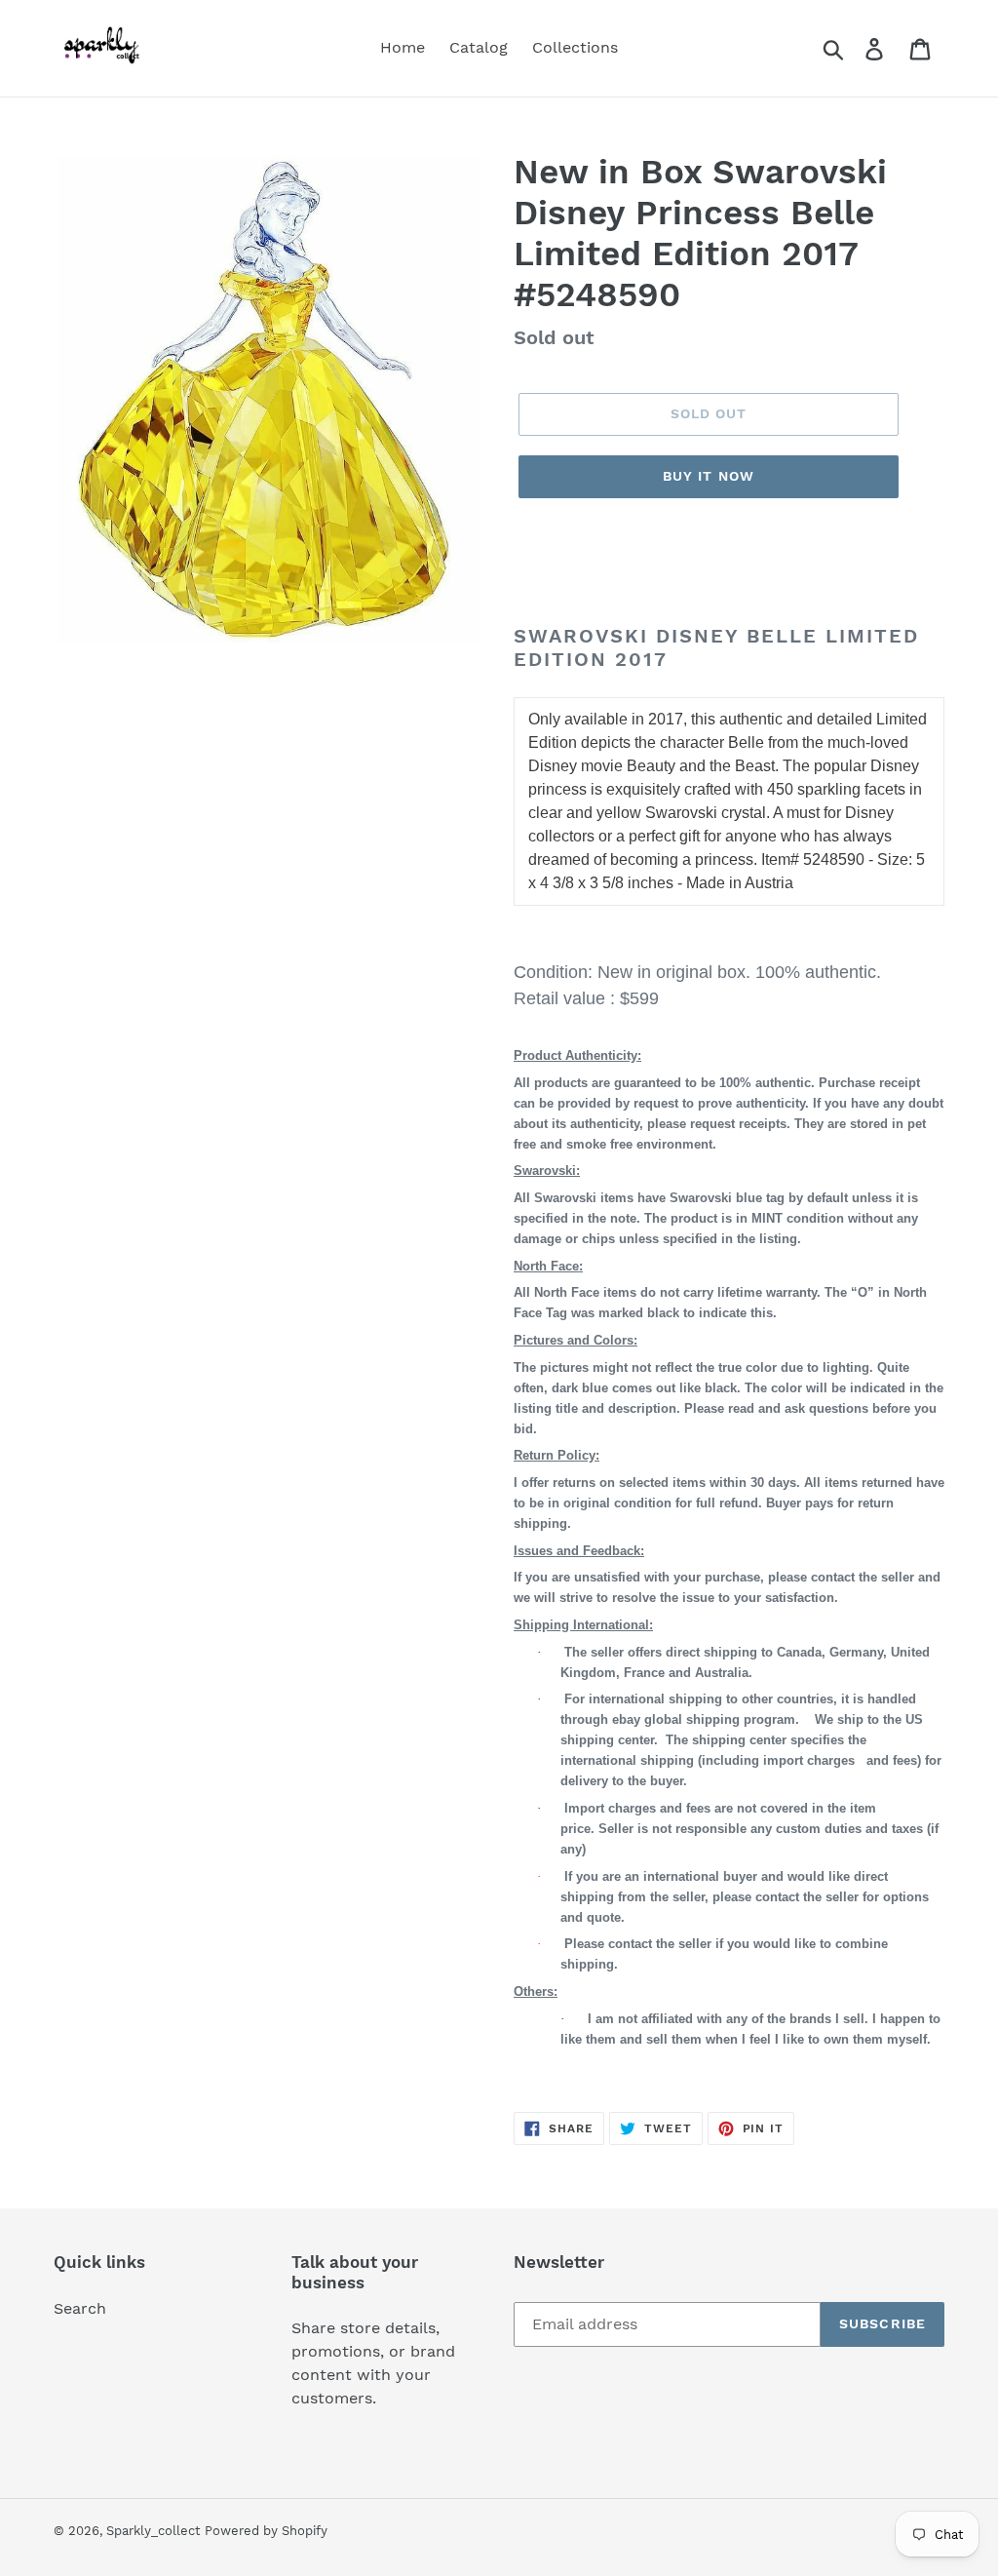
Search (80, 2308)
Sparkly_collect (153, 2531)
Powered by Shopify (266, 2531)
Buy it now (709, 476)
